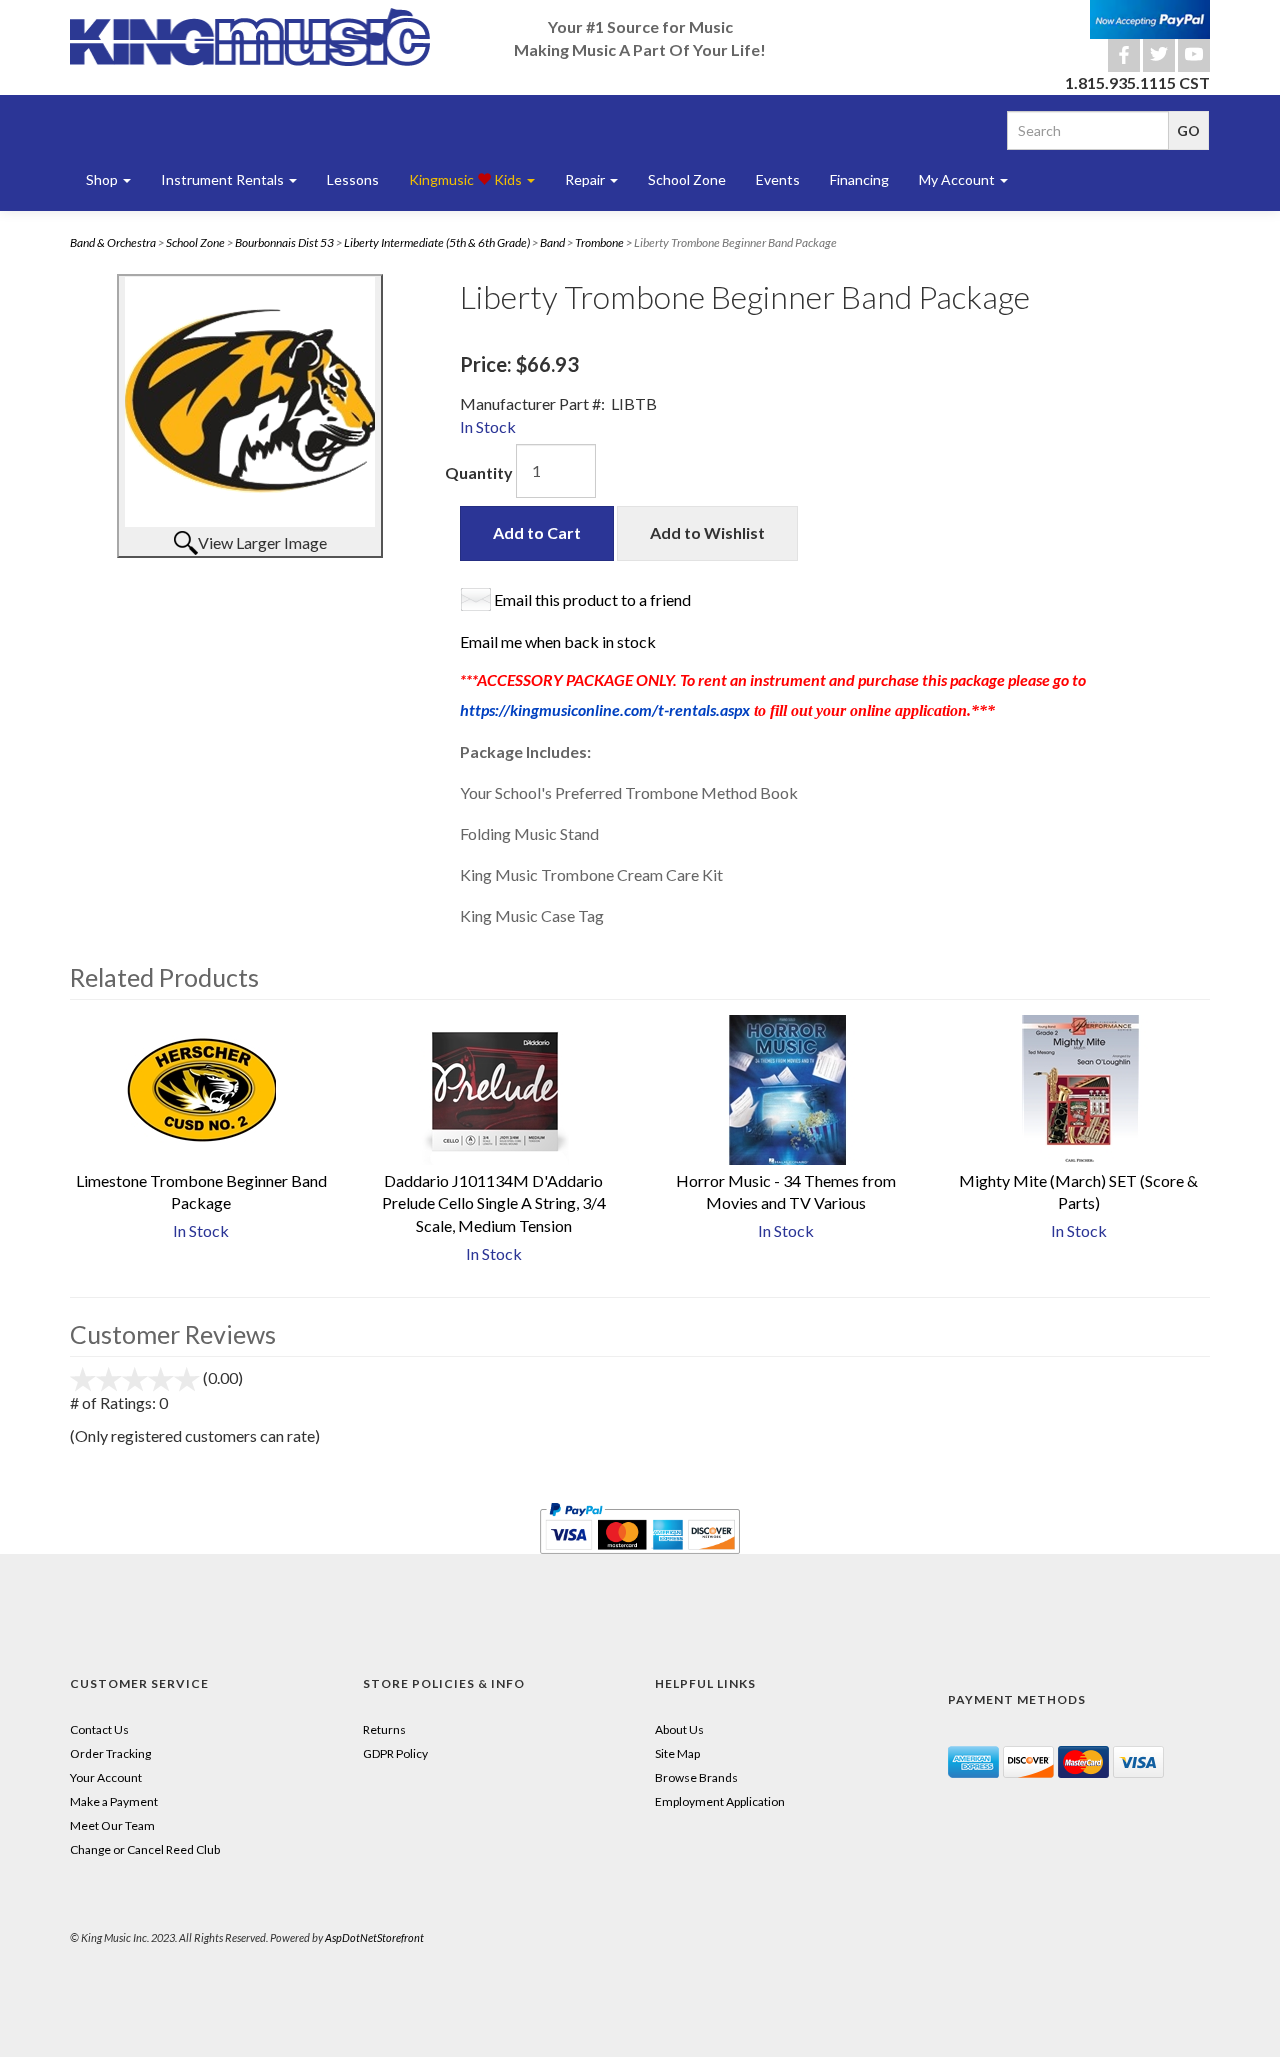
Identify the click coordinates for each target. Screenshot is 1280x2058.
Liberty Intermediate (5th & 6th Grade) (437, 242)
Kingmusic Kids (467, 179)
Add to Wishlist (707, 532)
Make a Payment (114, 1801)
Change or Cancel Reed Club (145, 1849)
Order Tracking (110, 1753)
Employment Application (720, 1801)
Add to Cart (537, 532)
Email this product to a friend (592, 599)
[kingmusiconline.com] (250, 37)
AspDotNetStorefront (374, 1937)
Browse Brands (696, 1777)
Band (552, 242)
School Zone (687, 179)
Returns (384, 1729)
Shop (103, 179)
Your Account (106, 1777)
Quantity (479, 472)
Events (778, 179)
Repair (586, 179)
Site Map (677, 1753)
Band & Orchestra (113, 242)
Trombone (599, 242)
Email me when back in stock (558, 641)
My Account (958, 179)
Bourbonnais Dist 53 (284, 242)
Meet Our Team (112, 1825)
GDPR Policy (395, 1753)
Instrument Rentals (224, 179)
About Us (679, 1729)
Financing (859, 179)
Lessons (353, 179)
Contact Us (99, 1729)
